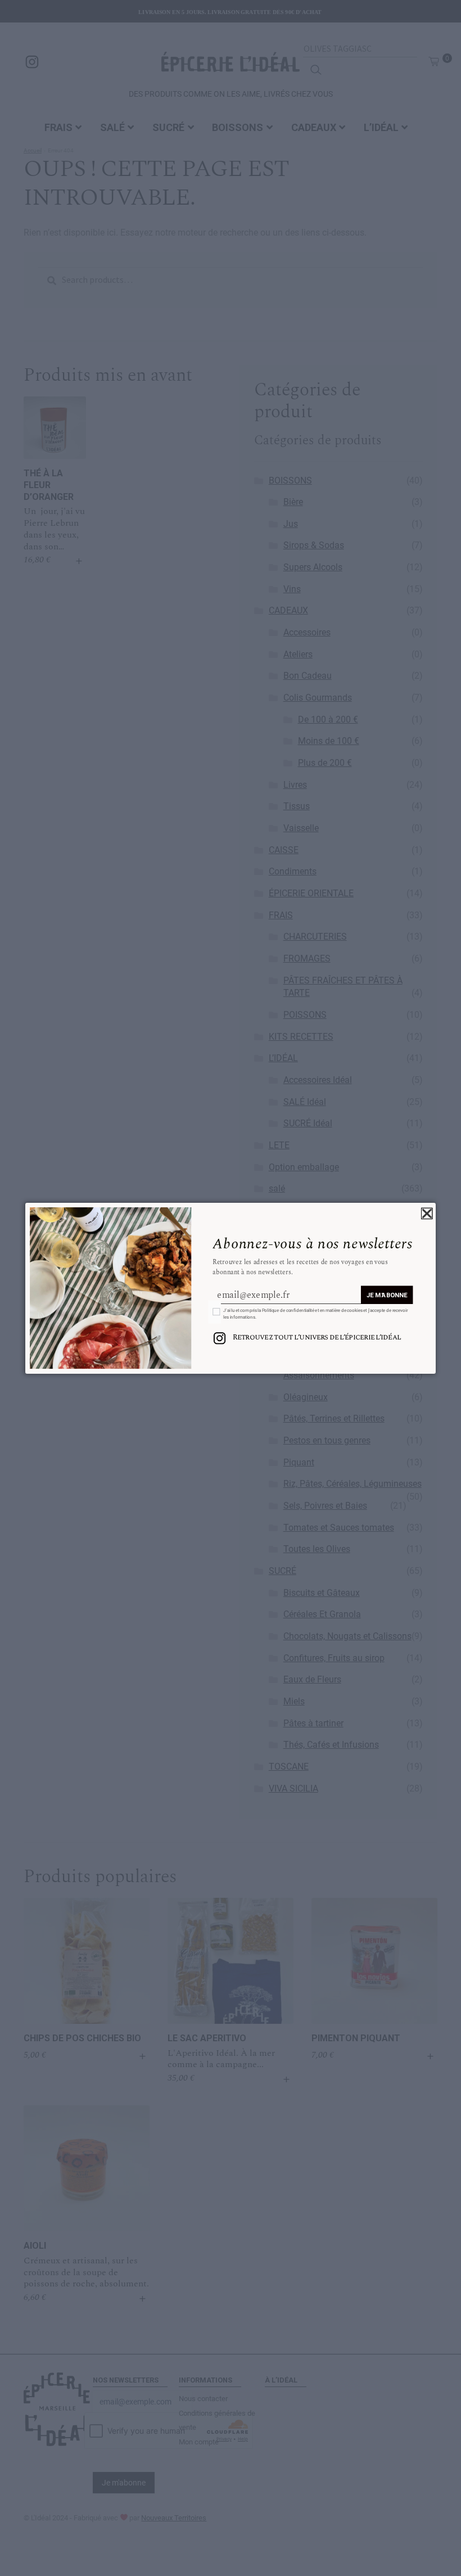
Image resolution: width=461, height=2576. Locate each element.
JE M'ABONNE (387, 1295)
